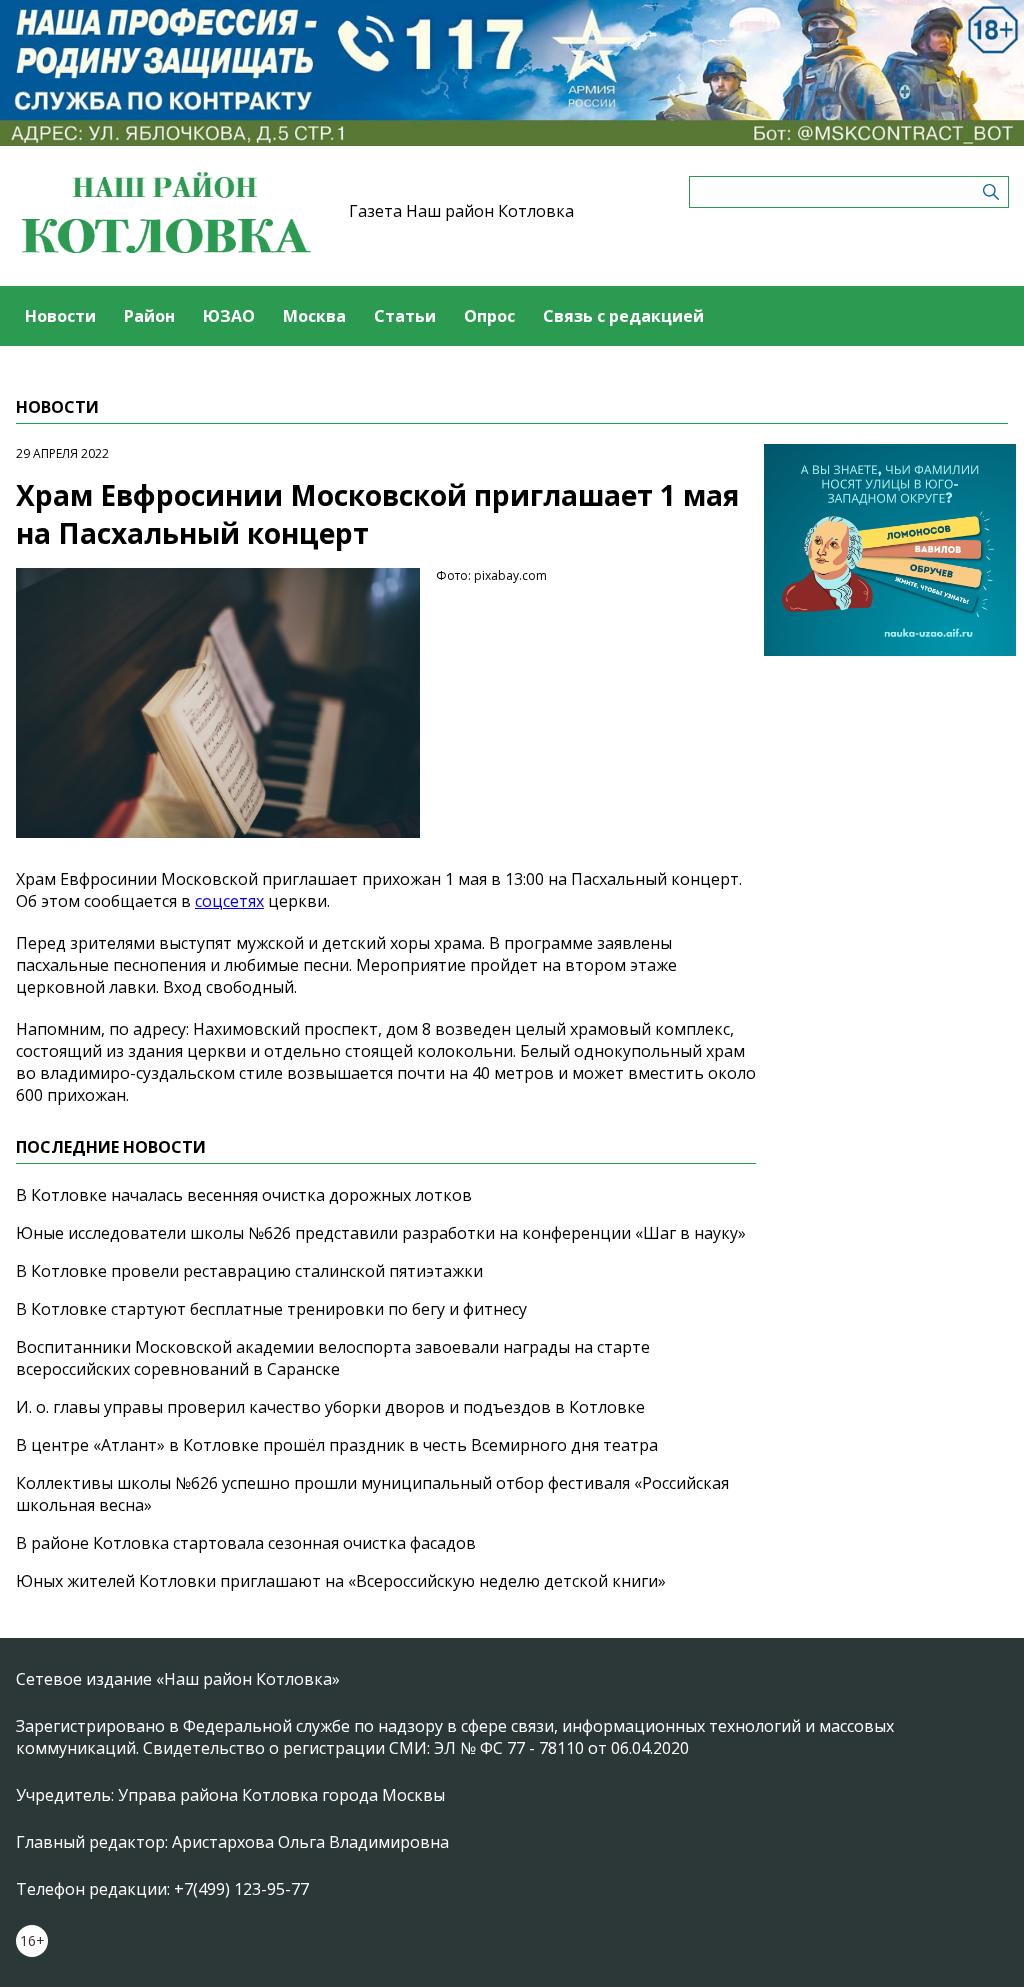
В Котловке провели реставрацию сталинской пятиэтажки (249, 1271)
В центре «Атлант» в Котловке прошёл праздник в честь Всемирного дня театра (337, 1445)
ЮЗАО (229, 316)
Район (149, 316)
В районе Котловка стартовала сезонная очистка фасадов (246, 1543)
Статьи (405, 316)
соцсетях (229, 901)
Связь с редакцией (623, 316)
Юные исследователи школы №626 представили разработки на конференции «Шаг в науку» (381, 1233)
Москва (314, 316)
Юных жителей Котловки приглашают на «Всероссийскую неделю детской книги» (341, 1581)
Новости (60, 316)
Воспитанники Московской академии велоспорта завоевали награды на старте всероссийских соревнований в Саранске (333, 1358)
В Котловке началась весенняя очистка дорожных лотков (244, 1195)
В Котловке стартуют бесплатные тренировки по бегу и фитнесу (271, 1309)
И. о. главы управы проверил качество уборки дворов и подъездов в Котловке (330, 1407)
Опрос (489, 316)
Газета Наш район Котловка (461, 211)
